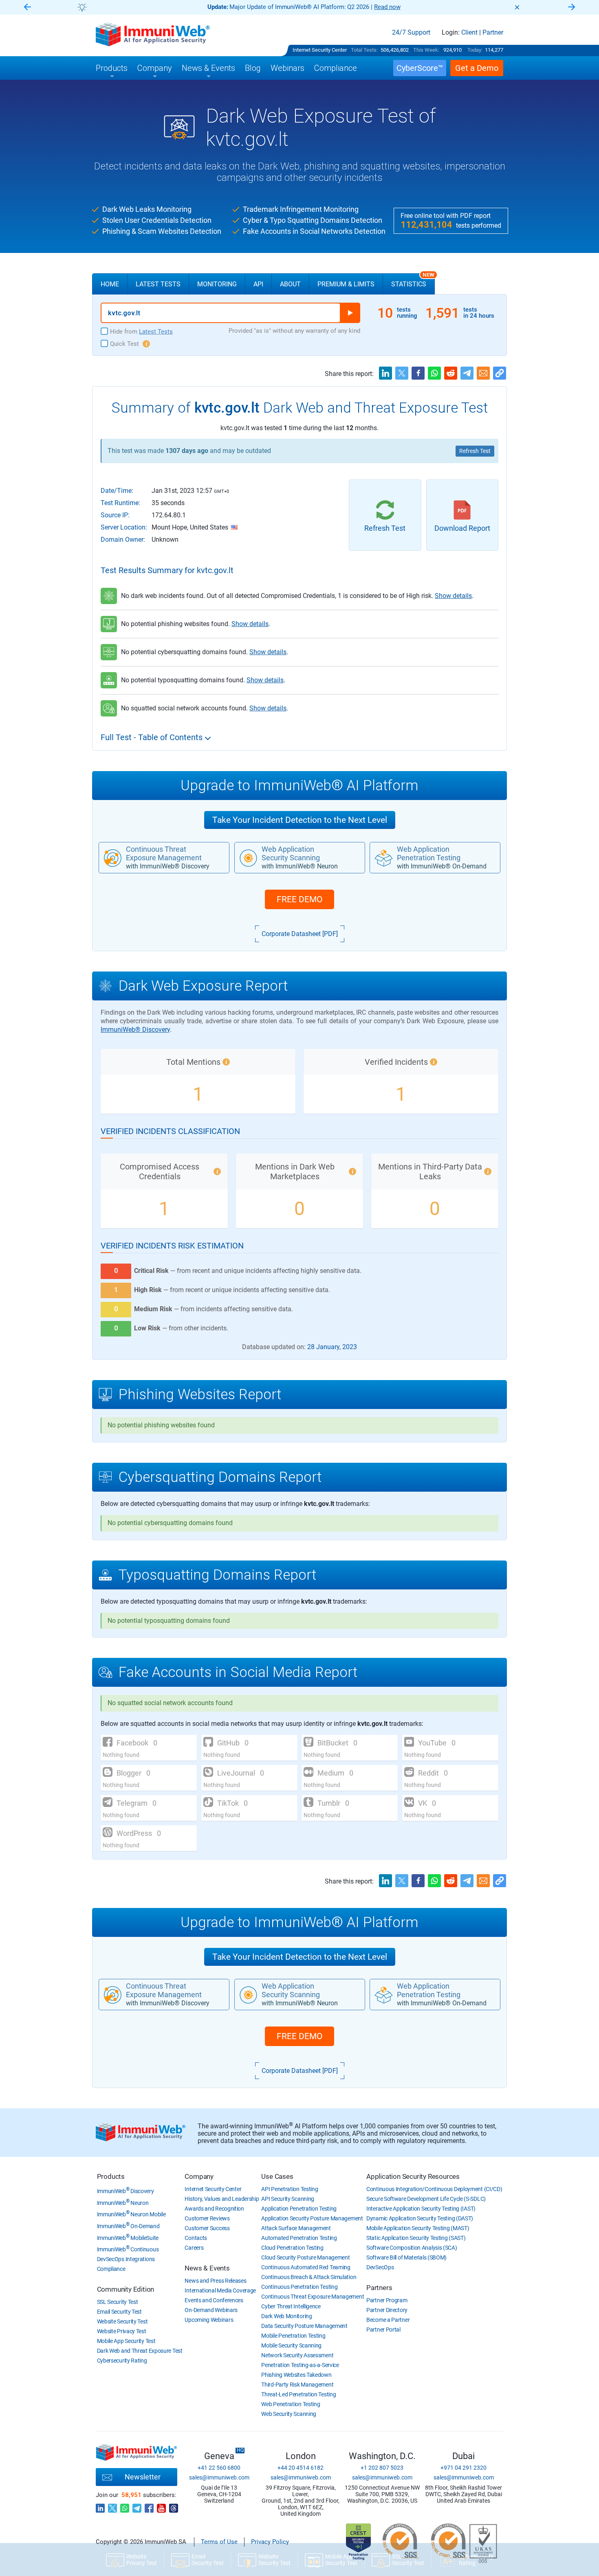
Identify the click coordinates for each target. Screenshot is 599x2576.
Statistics (413, 281)
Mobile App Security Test (126, 2341)
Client (469, 33)
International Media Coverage (220, 2290)
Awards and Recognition (214, 2209)
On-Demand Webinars (211, 2310)
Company (199, 2176)
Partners (379, 2288)
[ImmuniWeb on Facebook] (149, 2506)
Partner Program (387, 2300)
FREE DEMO (299, 899)
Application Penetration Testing (299, 2209)
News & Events (207, 2268)
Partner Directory (387, 2310)
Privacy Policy (270, 2542)
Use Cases (277, 2176)
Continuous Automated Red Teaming (306, 2267)
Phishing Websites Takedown (296, 2375)
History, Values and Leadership (222, 2199)
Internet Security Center (320, 50)
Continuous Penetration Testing (299, 2287)
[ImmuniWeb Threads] (174, 2506)
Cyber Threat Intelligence (291, 2306)
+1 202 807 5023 (382, 2468)
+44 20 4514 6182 (301, 2468)
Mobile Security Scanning (291, 2345)
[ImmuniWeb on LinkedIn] (100, 2506)
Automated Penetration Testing (299, 2238)
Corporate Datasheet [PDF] (300, 934)
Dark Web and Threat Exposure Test (140, 2351)
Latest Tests (158, 284)
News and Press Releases (215, 2281)
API (258, 284)
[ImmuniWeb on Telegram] (137, 2506)
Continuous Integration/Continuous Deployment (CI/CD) (434, 2189)
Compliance (111, 2269)
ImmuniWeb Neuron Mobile (131, 2214)
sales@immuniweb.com (219, 2477)
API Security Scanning (288, 2199)
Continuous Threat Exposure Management (313, 2297)
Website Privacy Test (122, 2331)
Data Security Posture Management (304, 2326)
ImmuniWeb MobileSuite (128, 2238)
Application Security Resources (413, 2176)
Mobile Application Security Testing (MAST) (418, 2228)
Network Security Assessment (297, 2355)
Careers (194, 2248)
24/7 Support (411, 33)
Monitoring (217, 284)
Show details (453, 596)
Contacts (196, 2238)
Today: (475, 50)
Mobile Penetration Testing (293, 2336)
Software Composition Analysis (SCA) (412, 2248)
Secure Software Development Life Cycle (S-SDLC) (426, 2199)
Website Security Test (122, 2321)
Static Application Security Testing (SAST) (416, 2238)
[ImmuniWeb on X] (112, 2506)
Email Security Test (119, 2312)
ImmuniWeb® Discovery (135, 1030)
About (290, 284)
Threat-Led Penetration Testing (298, 2394)
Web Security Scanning (289, 2414)
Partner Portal (383, 2330)
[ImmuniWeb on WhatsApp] (125, 2506)
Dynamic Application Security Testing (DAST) (420, 2218)
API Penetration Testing (290, 2189)
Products (111, 2176)
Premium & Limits (346, 284)
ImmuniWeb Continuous (128, 2249)
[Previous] (27, 8)
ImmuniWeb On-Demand (128, 2226)
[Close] (517, 7)
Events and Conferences (214, 2300)
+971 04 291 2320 (464, 2468)
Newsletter (143, 2477)
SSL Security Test (118, 2302)
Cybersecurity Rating (122, 2361)
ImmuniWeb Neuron (123, 2203)
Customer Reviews (207, 2218)
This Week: (426, 50)
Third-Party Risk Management (297, 2385)
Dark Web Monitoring (286, 2316)
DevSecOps (380, 2267)
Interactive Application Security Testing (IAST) (421, 2209)
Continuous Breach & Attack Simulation (309, 2277)
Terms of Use (219, 2542)
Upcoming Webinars (209, 2320)
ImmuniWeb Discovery (126, 2191)
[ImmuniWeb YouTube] (161, 2506)
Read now (387, 7)
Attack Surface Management (296, 2228)
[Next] (572, 8)
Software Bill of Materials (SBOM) (406, 2257)
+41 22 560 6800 (219, 2468)
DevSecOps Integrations (126, 2259)
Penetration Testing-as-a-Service (300, 2365)
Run (350, 313)
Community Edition (126, 2289)
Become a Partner (388, 2320)
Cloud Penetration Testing (292, 2248)
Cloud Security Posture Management (305, 2257)
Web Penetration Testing (291, 2404)
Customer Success (207, 2228)
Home (110, 284)
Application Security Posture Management (312, 2218)
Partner (493, 33)
